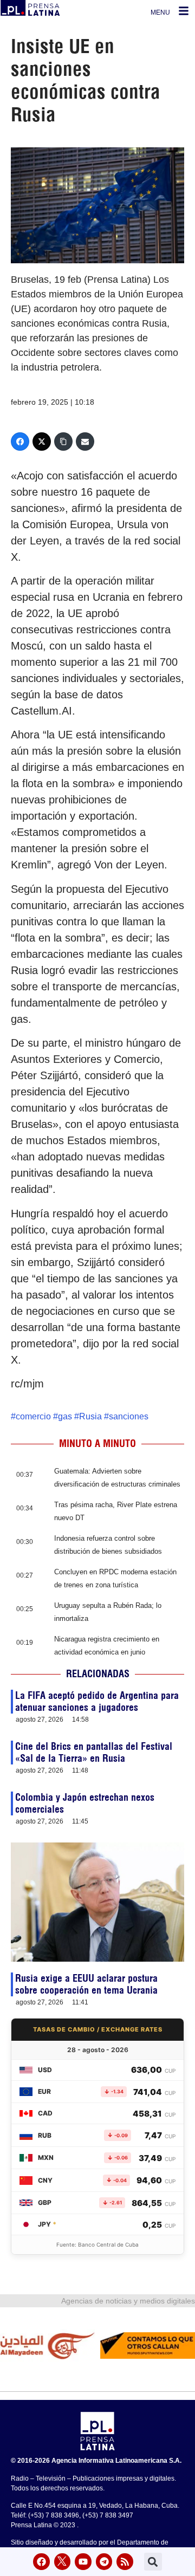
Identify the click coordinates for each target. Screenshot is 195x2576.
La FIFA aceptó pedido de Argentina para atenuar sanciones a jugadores (97, 1701)
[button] (153, 2562)
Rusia (90, 1416)
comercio (33, 1416)
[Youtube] (83, 2562)
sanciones (129, 1416)
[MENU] (184, 11)
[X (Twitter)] (42, 442)
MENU (160, 12)
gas (65, 1416)
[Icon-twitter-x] (63, 2562)
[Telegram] (104, 2562)
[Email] (85, 442)
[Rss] (125, 2562)
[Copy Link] (63, 442)
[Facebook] (20, 442)
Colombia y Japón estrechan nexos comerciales (85, 1803)
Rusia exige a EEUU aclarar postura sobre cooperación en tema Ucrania (86, 1984)
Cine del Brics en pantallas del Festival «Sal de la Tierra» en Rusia (94, 1752)
